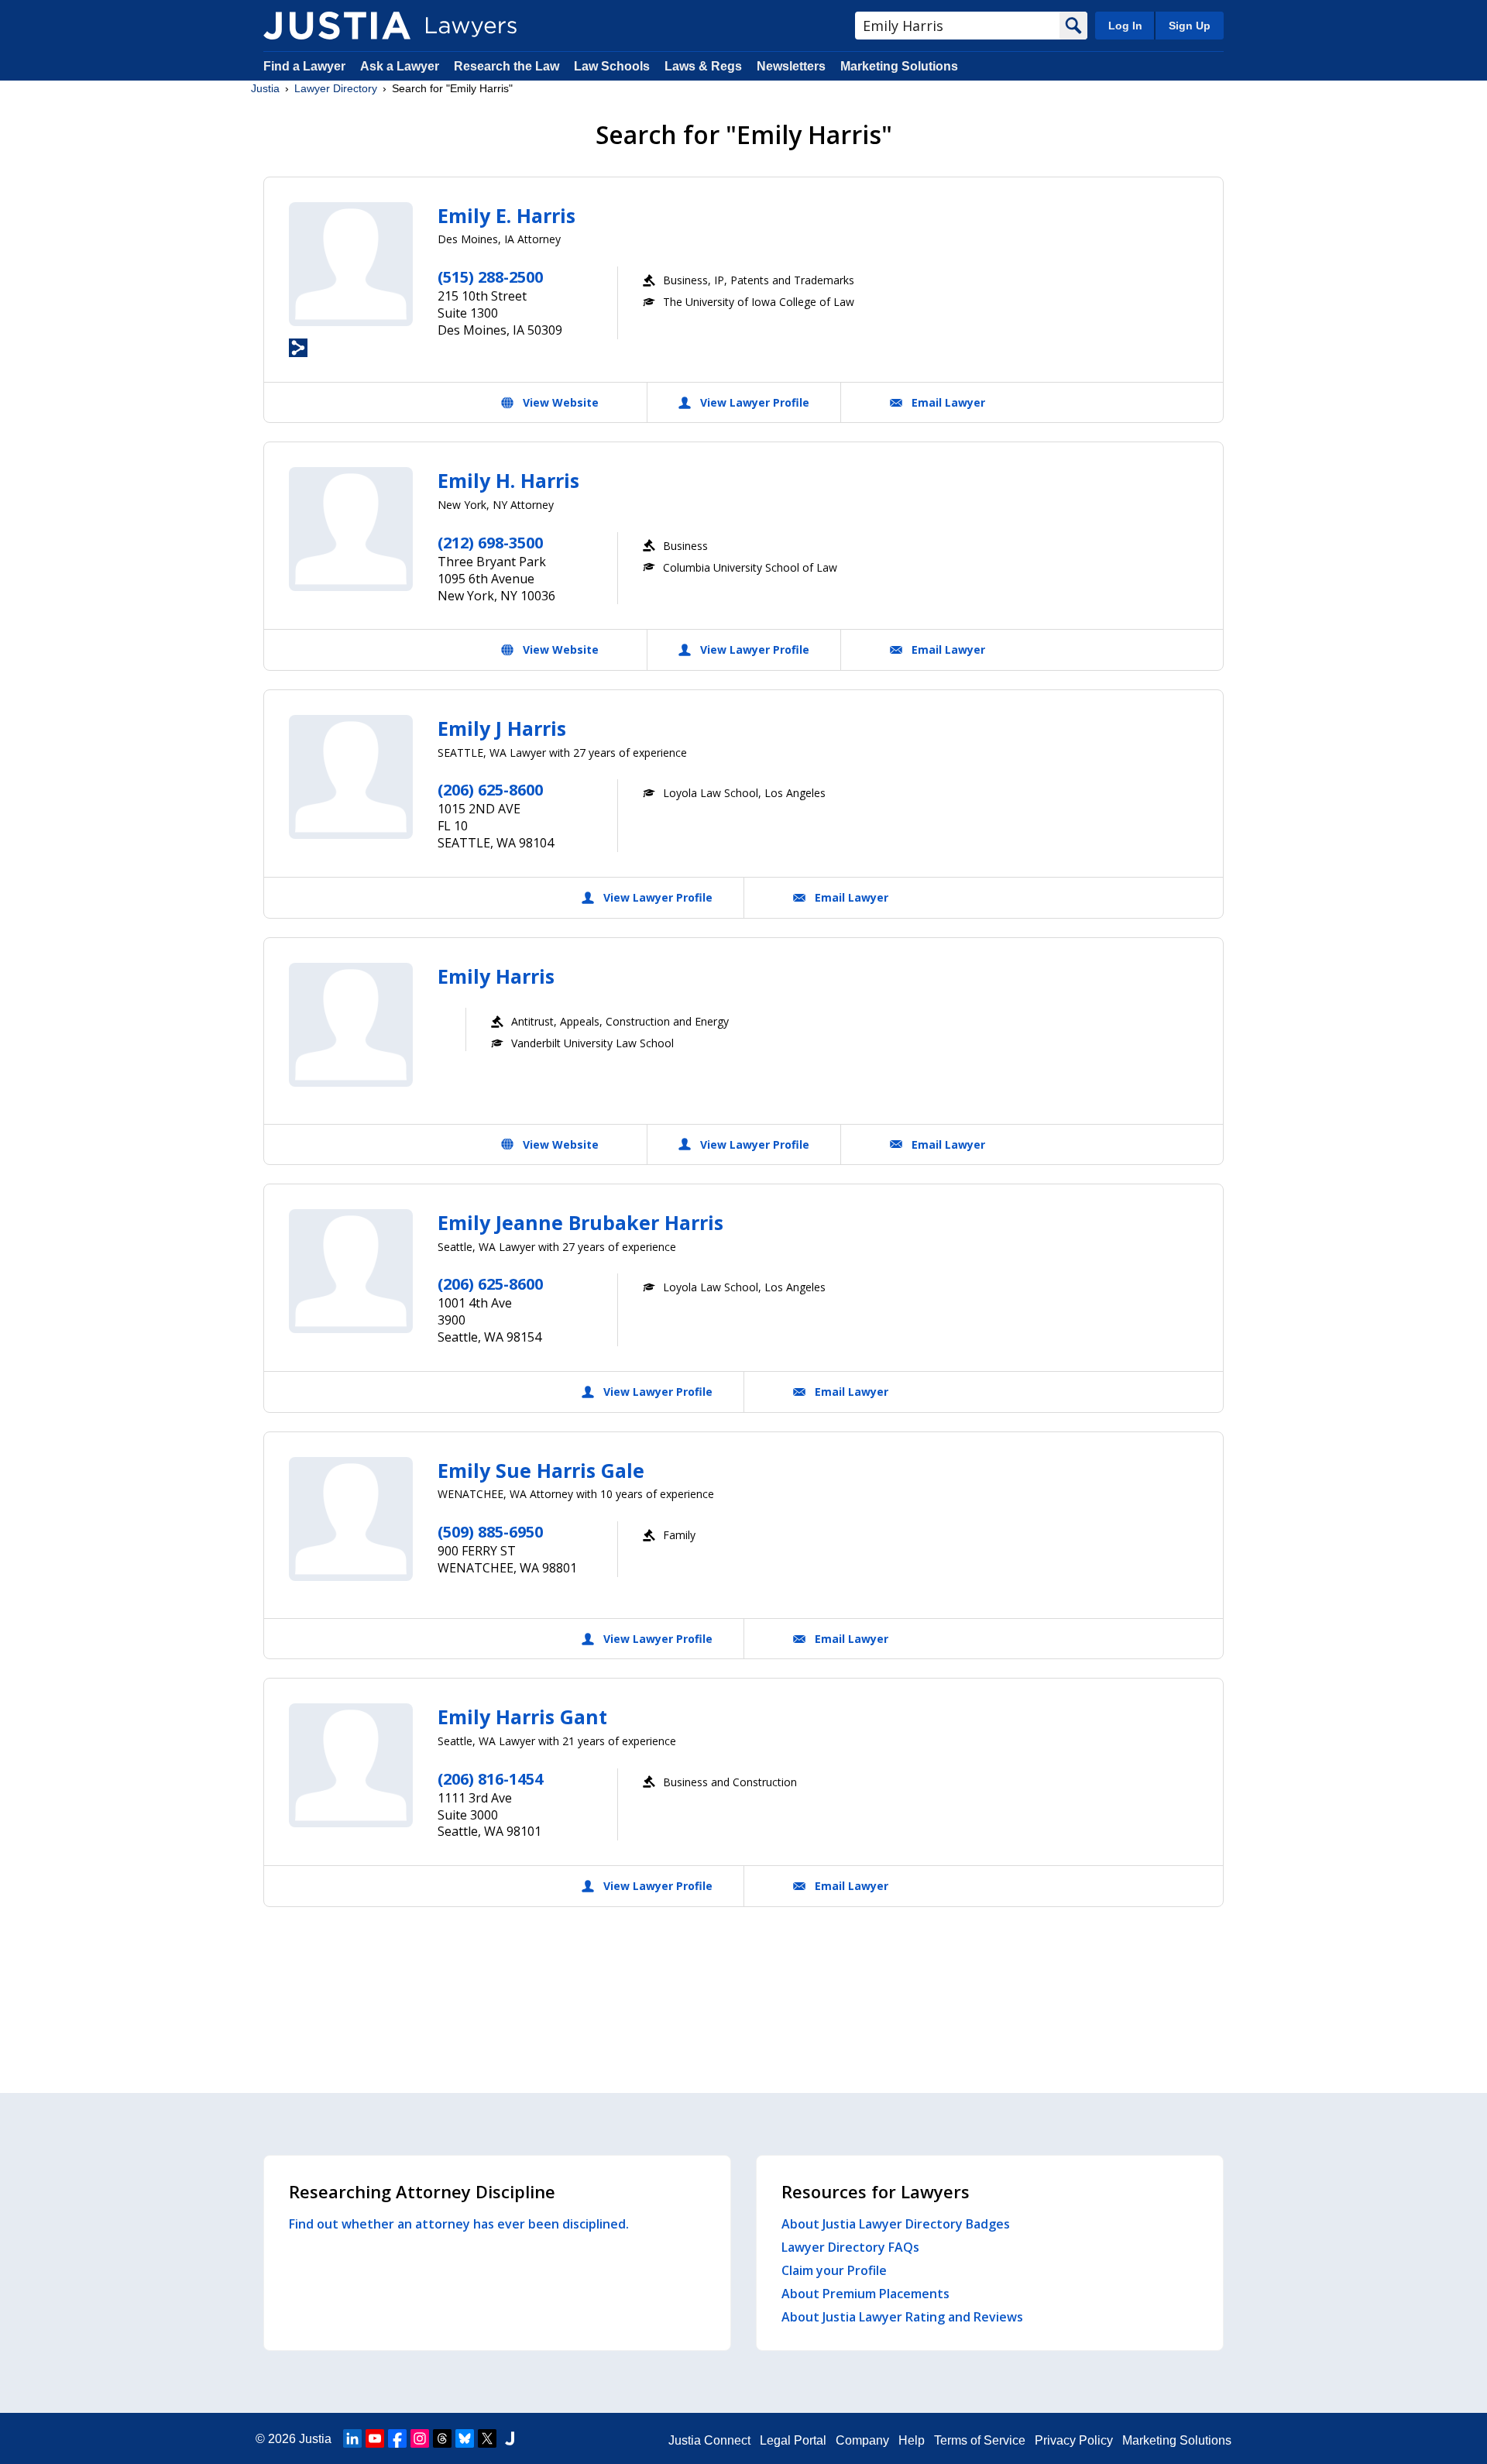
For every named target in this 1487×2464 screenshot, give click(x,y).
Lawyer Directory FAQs (850, 2247)
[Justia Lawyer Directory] (337, 26)
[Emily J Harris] (351, 777)
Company (862, 2440)
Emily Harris (496, 976)
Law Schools (612, 66)
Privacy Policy (1074, 2440)
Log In (1125, 26)
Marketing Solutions (899, 66)
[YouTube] (375, 2438)
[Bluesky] (465, 2438)
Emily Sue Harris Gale (541, 1470)
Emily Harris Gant (522, 1717)
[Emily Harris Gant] (351, 1765)
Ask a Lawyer (401, 66)
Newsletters (791, 66)
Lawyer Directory (336, 88)
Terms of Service (980, 2440)
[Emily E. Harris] (351, 264)
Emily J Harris (502, 728)
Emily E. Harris (507, 215)
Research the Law (507, 66)
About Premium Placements (865, 2294)
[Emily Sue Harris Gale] (351, 1519)
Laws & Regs (703, 66)
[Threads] (442, 2438)
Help (912, 2440)
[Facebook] (397, 2438)
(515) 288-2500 (490, 277)
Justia (265, 88)
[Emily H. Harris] (351, 529)
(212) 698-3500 (490, 543)
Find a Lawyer (304, 66)
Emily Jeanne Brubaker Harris (580, 1222)
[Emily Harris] (351, 1025)
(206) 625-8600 (490, 790)
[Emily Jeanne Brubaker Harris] (351, 1271)
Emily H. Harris (508, 480)
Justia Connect (709, 2440)
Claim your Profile (834, 2270)
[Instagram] (420, 2438)
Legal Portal (793, 2440)
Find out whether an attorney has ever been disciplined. (459, 2224)
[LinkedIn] (352, 2438)
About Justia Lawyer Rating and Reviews (902, 2317)
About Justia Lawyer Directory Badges (896, 2224)
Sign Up (1190, 26)
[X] (487, 2438)
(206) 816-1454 (490, 1779)
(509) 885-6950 (490, 1532)
